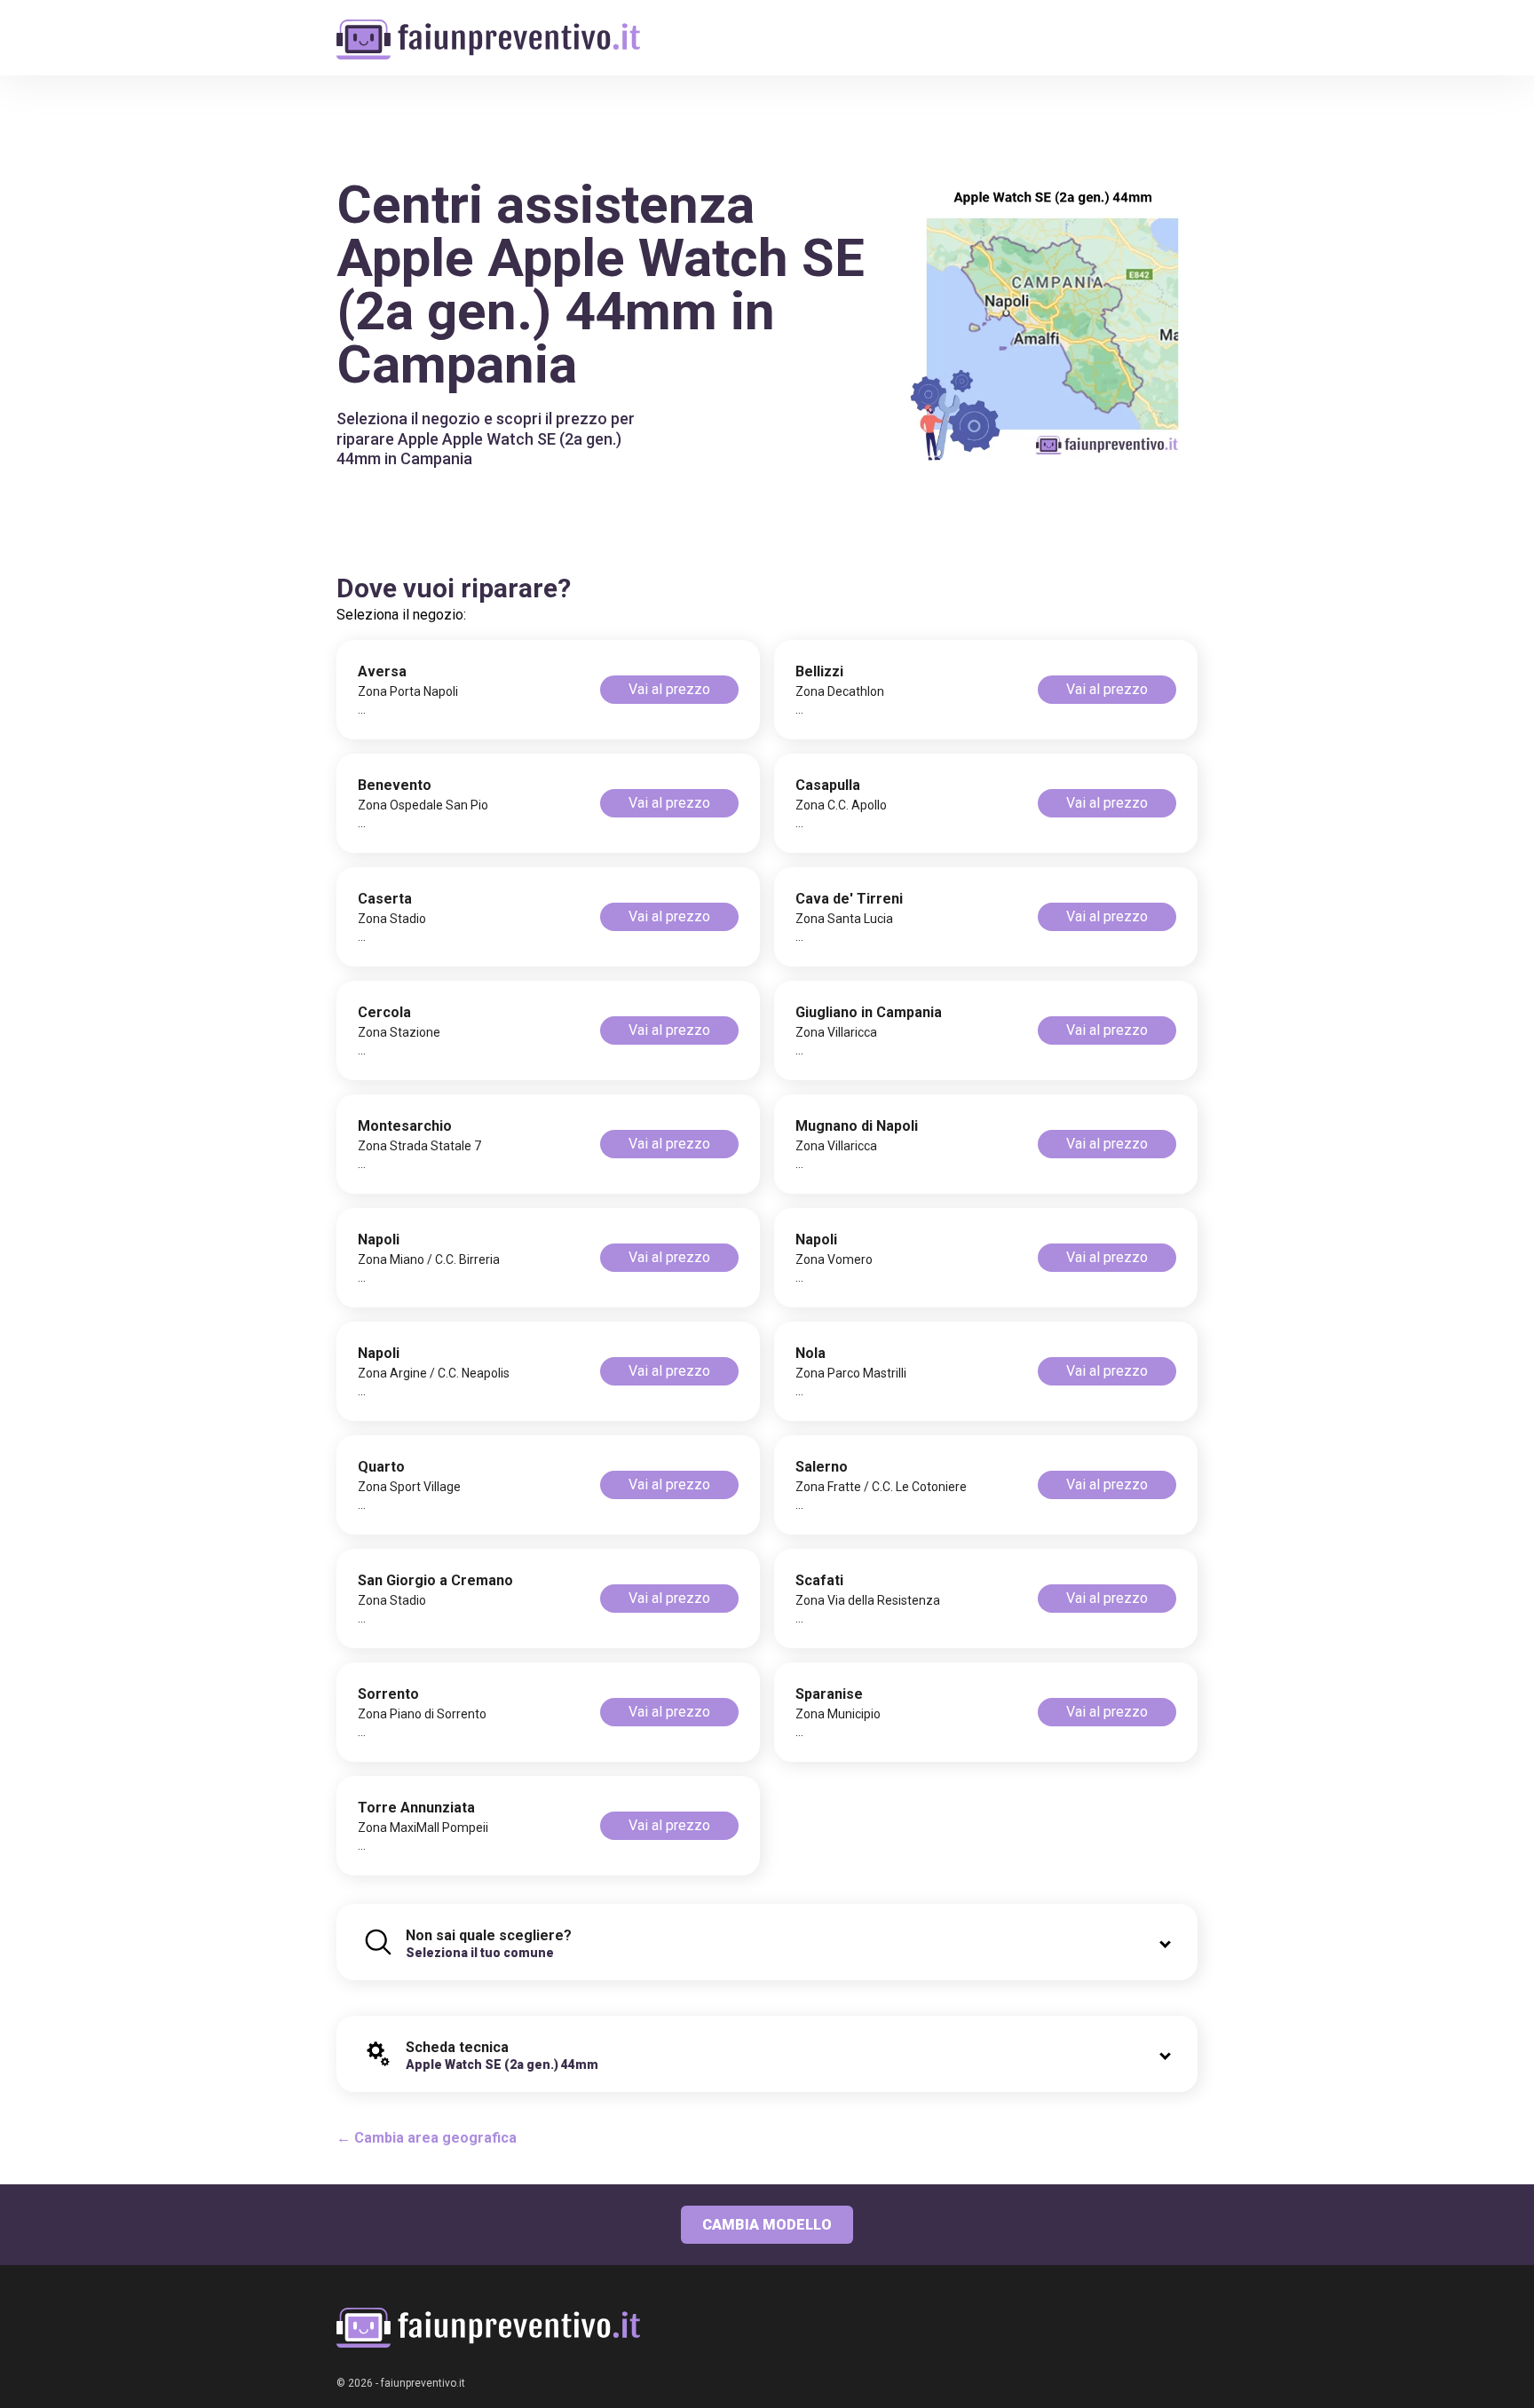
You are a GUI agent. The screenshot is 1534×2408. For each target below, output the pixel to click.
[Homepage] (488, 29)
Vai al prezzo (669, 689)
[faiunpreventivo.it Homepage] (488, 2328)
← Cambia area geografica (427, 2138)
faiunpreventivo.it (423, 2383)
